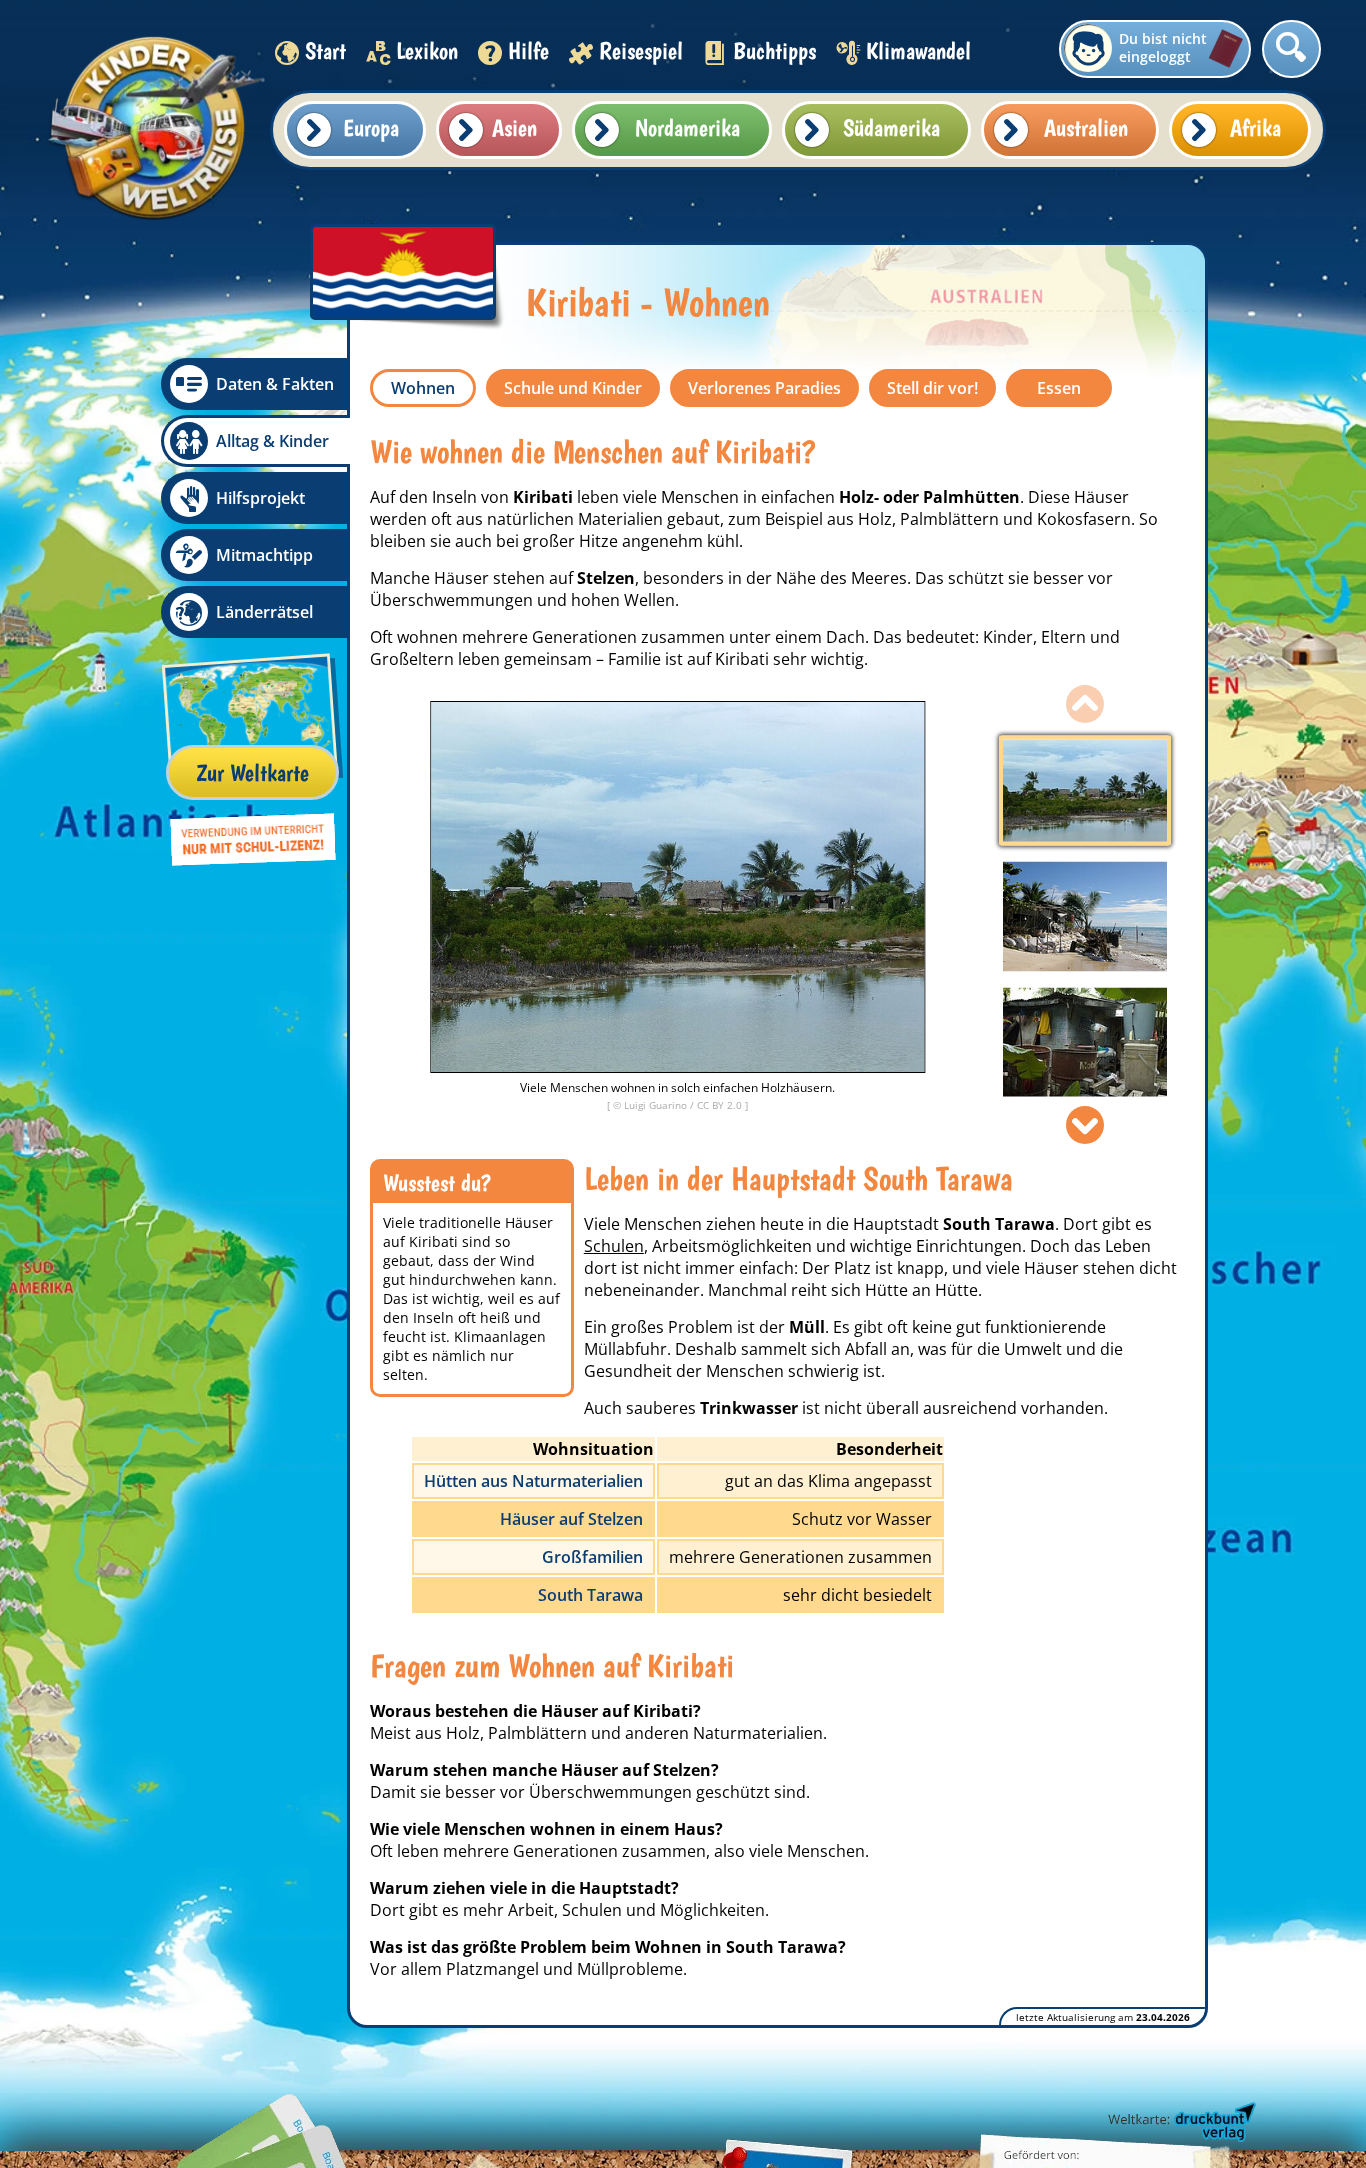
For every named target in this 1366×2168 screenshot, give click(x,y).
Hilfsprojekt (260, 498)
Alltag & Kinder (272, 441)
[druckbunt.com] (1180, 2123)
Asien (514, 127)
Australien (1086, 127)
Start (325, 50)
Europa (371, 127)
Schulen (614, 1246)
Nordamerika (687, 127)
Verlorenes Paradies (764, 388)
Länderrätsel (264, 612)
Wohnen (423, 388)
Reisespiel (641, 50)
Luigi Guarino (657, 1105)
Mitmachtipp (264, 555)
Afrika (1255, 127)
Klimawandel (918, 50)
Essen (1059, 388)
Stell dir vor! (932, 388)
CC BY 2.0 (721, 1105)
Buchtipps (774, 50)
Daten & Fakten (275, 384)
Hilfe (528, 50)
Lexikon (427, 50)
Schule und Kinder (573, 388)
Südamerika (891, 127)
